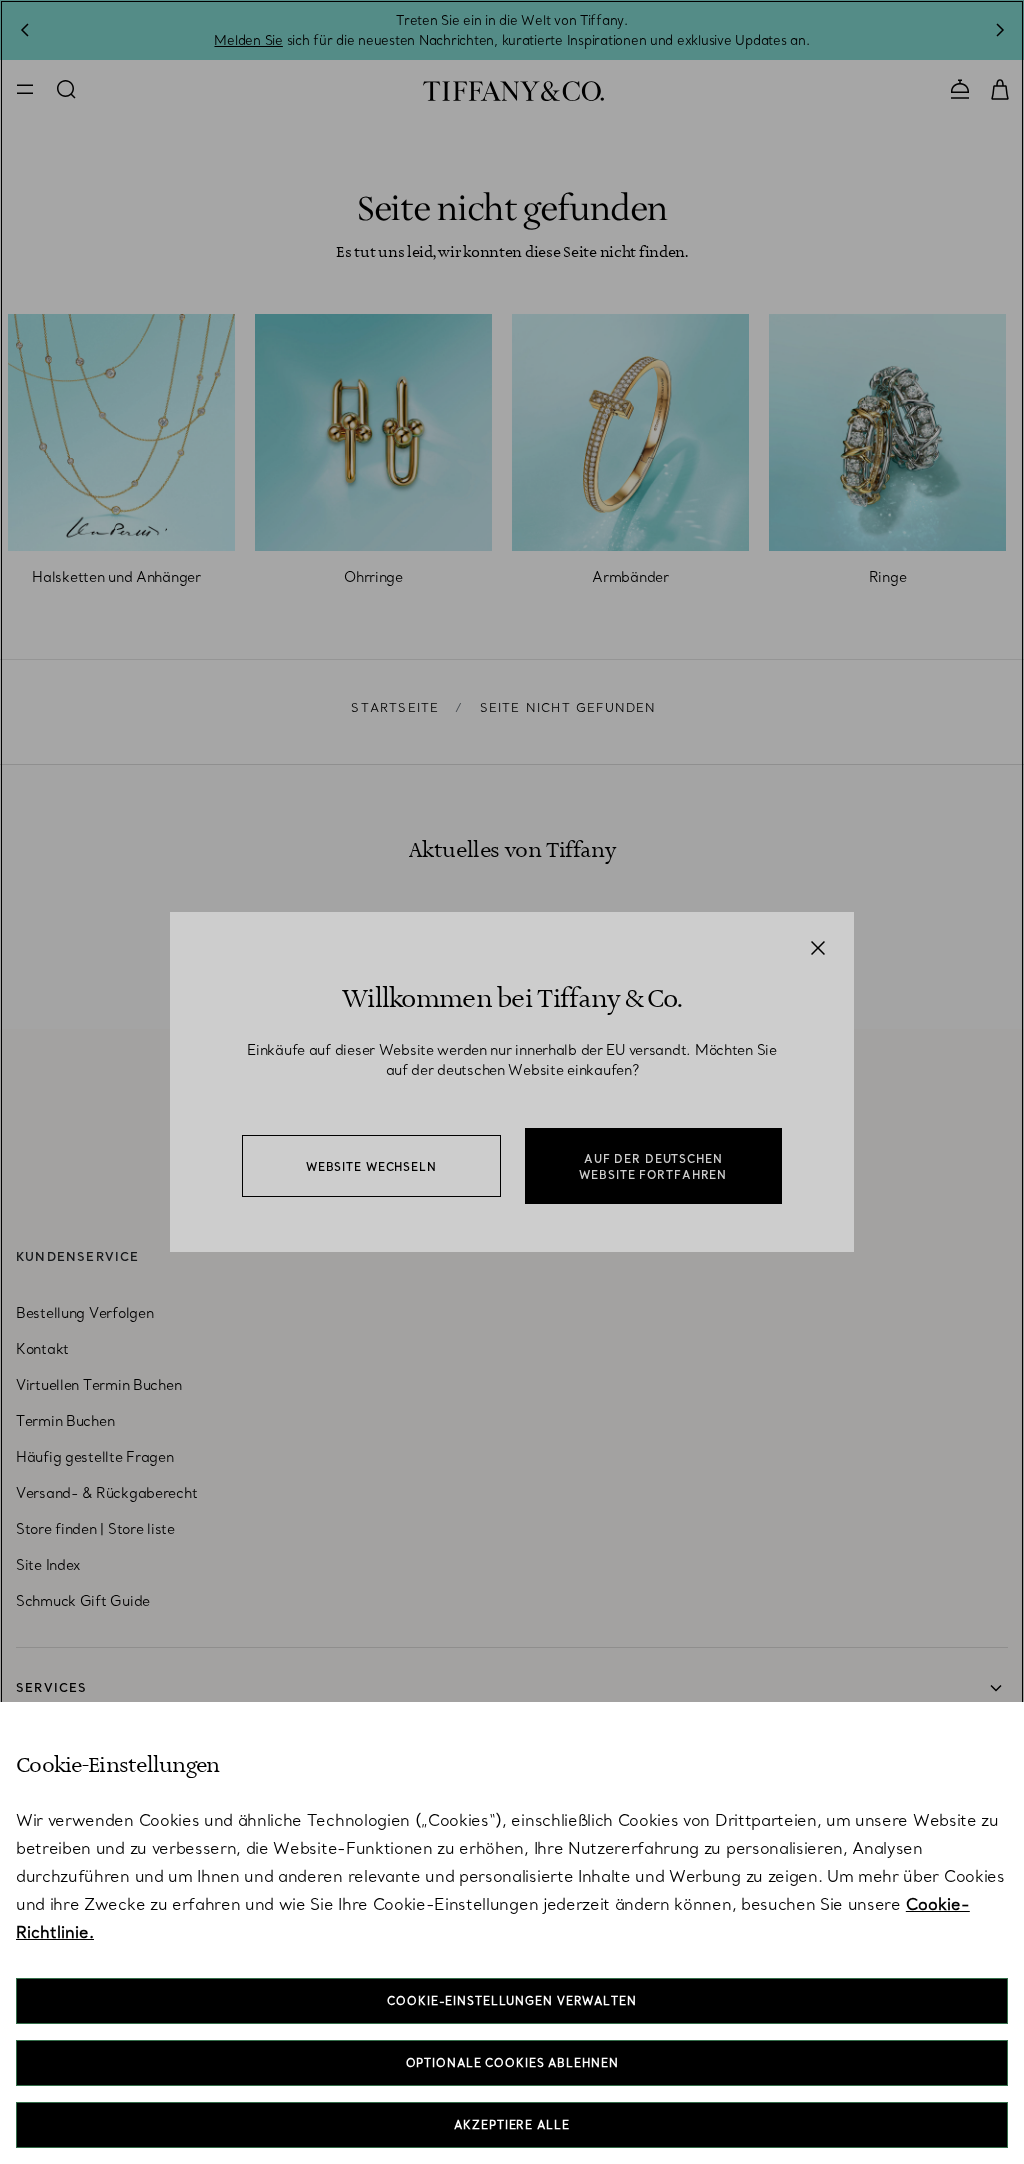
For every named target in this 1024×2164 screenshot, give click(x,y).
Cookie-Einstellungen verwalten (511, 2001)
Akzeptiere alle (511, 2125)
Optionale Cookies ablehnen (512, 2063)
